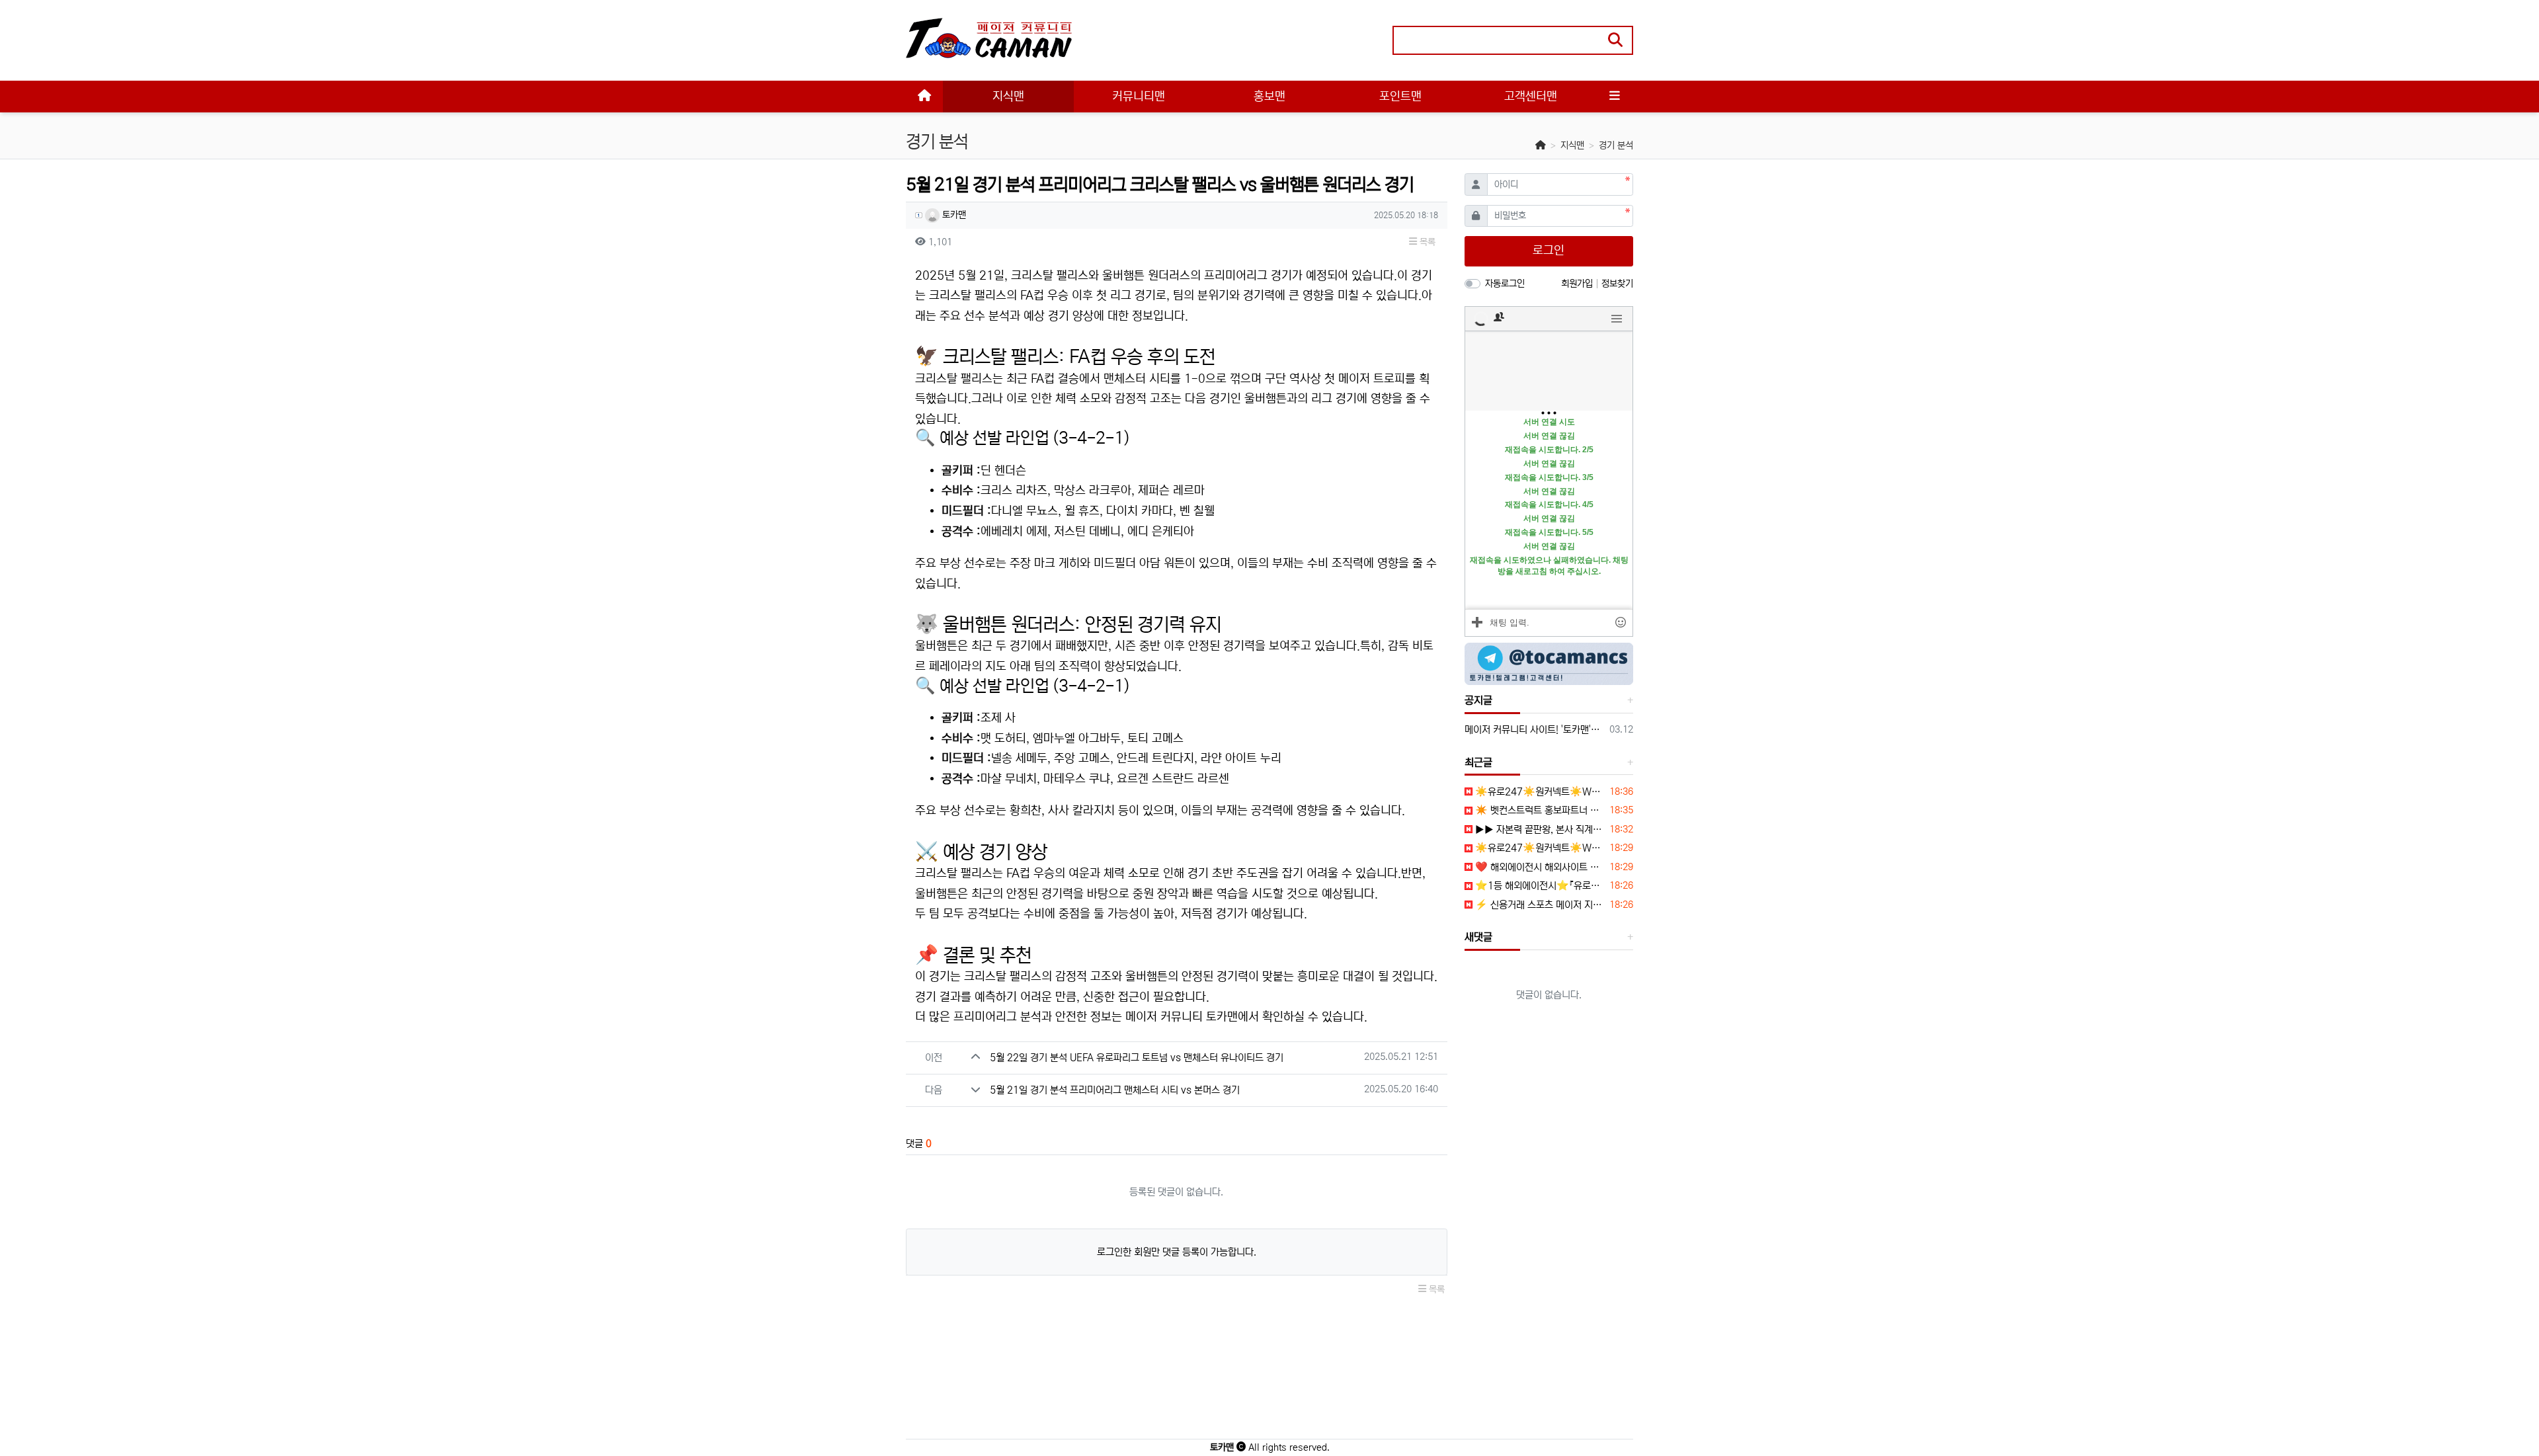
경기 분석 (1616, 145)
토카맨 (953, 215)
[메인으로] (924, 97)
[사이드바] (1615, 97)
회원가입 (1578, 284)
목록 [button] (1426, 242)
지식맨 (1572, 145)
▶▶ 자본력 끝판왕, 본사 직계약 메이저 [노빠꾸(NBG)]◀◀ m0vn (1539, 829)
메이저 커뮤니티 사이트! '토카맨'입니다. (1535, 730)
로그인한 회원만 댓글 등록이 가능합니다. (1177, 1252)
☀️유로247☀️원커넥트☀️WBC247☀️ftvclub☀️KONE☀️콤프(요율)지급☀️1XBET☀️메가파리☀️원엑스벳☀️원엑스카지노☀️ (1539, 792)
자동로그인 (1505, 284)
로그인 (1549, 251)
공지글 (1478, 700)
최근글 (1478, 762)
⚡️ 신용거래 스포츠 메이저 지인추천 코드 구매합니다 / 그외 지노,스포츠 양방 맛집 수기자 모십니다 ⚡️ (1539, 905)
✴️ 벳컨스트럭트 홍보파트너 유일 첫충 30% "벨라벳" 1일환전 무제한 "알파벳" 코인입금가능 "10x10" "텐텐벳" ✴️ (1539, 810)
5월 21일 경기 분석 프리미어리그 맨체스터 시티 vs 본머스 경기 (1115, 1090)
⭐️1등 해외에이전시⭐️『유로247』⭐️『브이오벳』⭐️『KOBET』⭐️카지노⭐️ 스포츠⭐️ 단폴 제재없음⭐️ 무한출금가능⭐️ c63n (1539, 886)
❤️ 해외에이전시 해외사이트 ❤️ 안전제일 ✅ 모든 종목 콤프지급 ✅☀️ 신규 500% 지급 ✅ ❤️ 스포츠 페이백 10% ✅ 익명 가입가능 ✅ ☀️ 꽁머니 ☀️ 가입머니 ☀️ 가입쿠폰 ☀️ (1539, 867)
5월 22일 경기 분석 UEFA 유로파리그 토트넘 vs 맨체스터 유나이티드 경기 (1137, 1058)
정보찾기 (1617, 284)
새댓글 (1478, 937)
